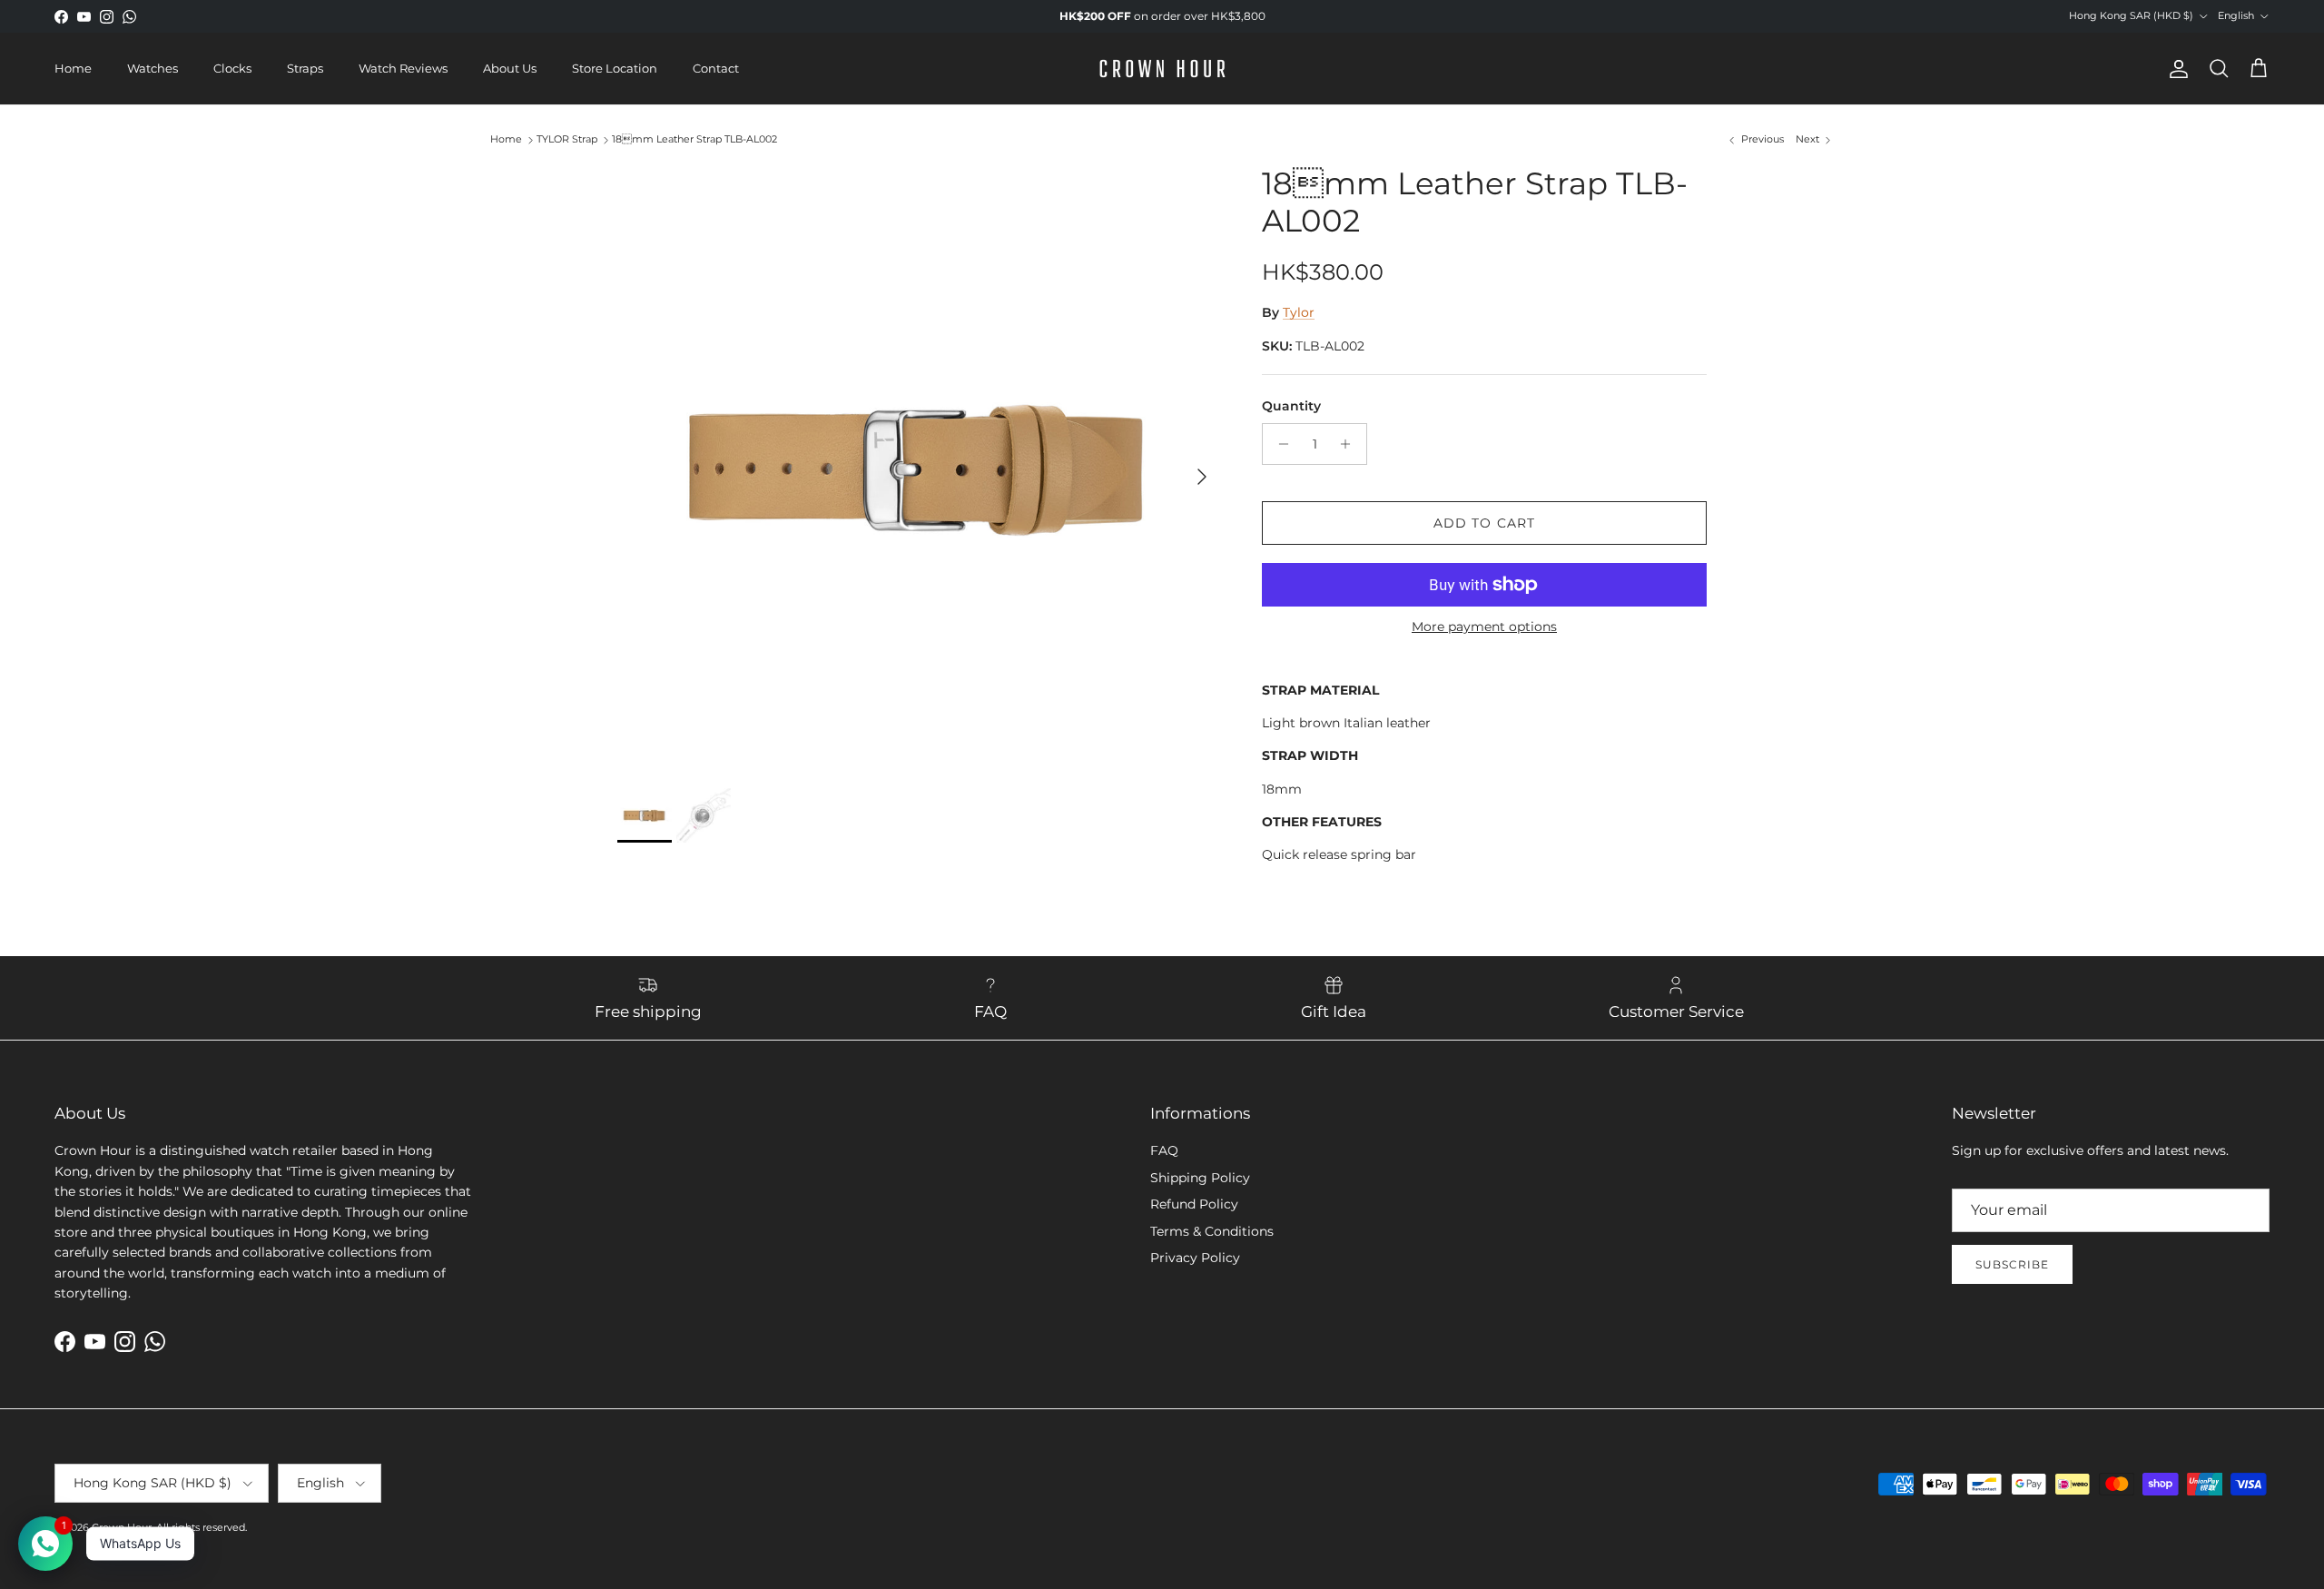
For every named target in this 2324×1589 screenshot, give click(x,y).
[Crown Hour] (1162, 69)
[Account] (2175, 69)
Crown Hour (122, 1527)
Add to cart (1484, 523)
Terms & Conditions (1212, 1231)
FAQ (1164, 1150)
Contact (716, 68)
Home (73, 68)
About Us (510, 68)
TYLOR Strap (567, 140)
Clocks (232, 68)
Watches (153, 68)
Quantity (1291, 406)
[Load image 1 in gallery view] (920, 468)
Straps (305, 68)
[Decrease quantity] (1279, 444)
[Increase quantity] (1350, 444)
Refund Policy (1194, 1204)
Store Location (615, 68)
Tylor (1299, 312)
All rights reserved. (202, 1527)
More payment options (1484, 627)
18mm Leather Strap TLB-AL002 (694, 140)
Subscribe (2012, 1264)
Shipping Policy (1200, 1178)
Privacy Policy (1195, 1258)
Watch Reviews (403, 68)
